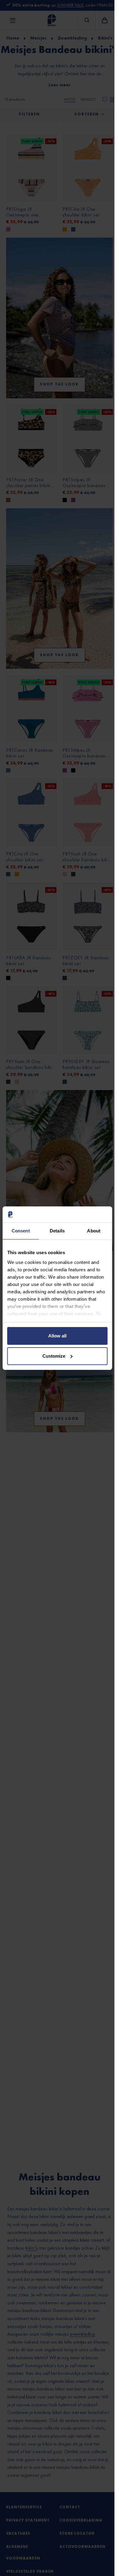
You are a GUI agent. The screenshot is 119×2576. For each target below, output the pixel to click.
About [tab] (94, 1231)
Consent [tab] (21, 1231)
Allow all (57, 1336)
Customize (54, 1356)
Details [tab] (57, 1231)
